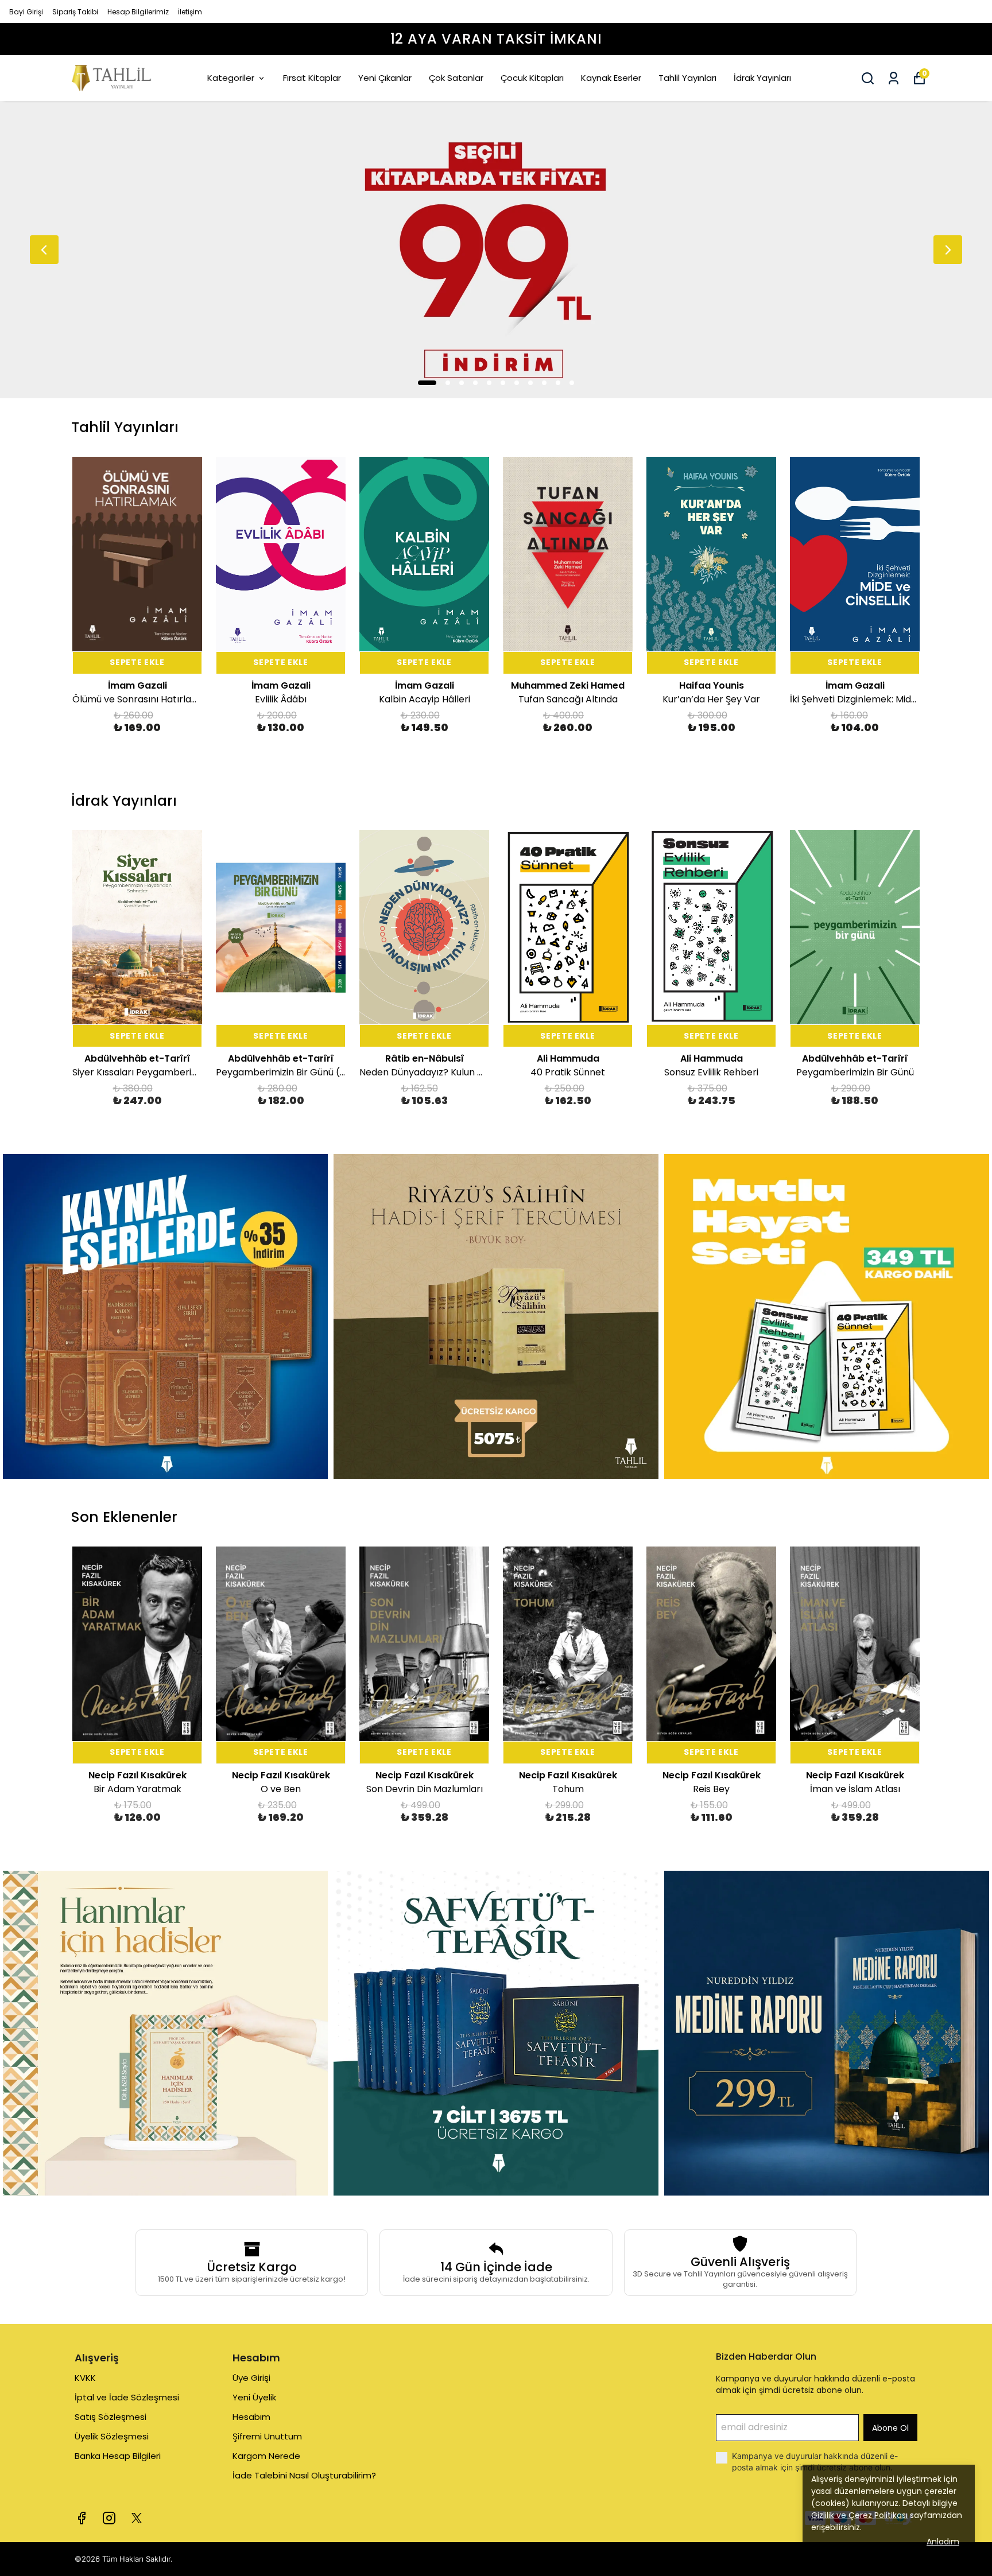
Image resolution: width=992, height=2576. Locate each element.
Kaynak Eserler (611, 78)
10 (558, 383)
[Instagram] (109, 2518)
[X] (137, 2518)
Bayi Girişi (26, 12)
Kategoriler (231, 78)
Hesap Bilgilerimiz (138, 12)
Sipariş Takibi (75, 12)
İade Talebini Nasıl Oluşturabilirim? (304, 2475)
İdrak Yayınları (762, 78)
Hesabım (251, 2417)
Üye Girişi (251, 2378)
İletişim (190, 12)
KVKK (85, 2378)
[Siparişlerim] (894, 78)
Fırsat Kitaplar (312, 78)
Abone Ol (890, 2428)
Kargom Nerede (266, 2456)
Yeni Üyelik (254, 2397)
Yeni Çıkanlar (385, 78)
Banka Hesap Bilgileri (118, 2456)
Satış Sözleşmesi (111, 2417)
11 (572, 383)
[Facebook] (82, 2518)
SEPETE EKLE (137, 662)
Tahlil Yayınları (687, 78)
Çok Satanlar (456, 78)
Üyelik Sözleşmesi (112, 2436)
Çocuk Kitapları (532, 78)
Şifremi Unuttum (267, 2436)
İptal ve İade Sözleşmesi (127, 2397)
